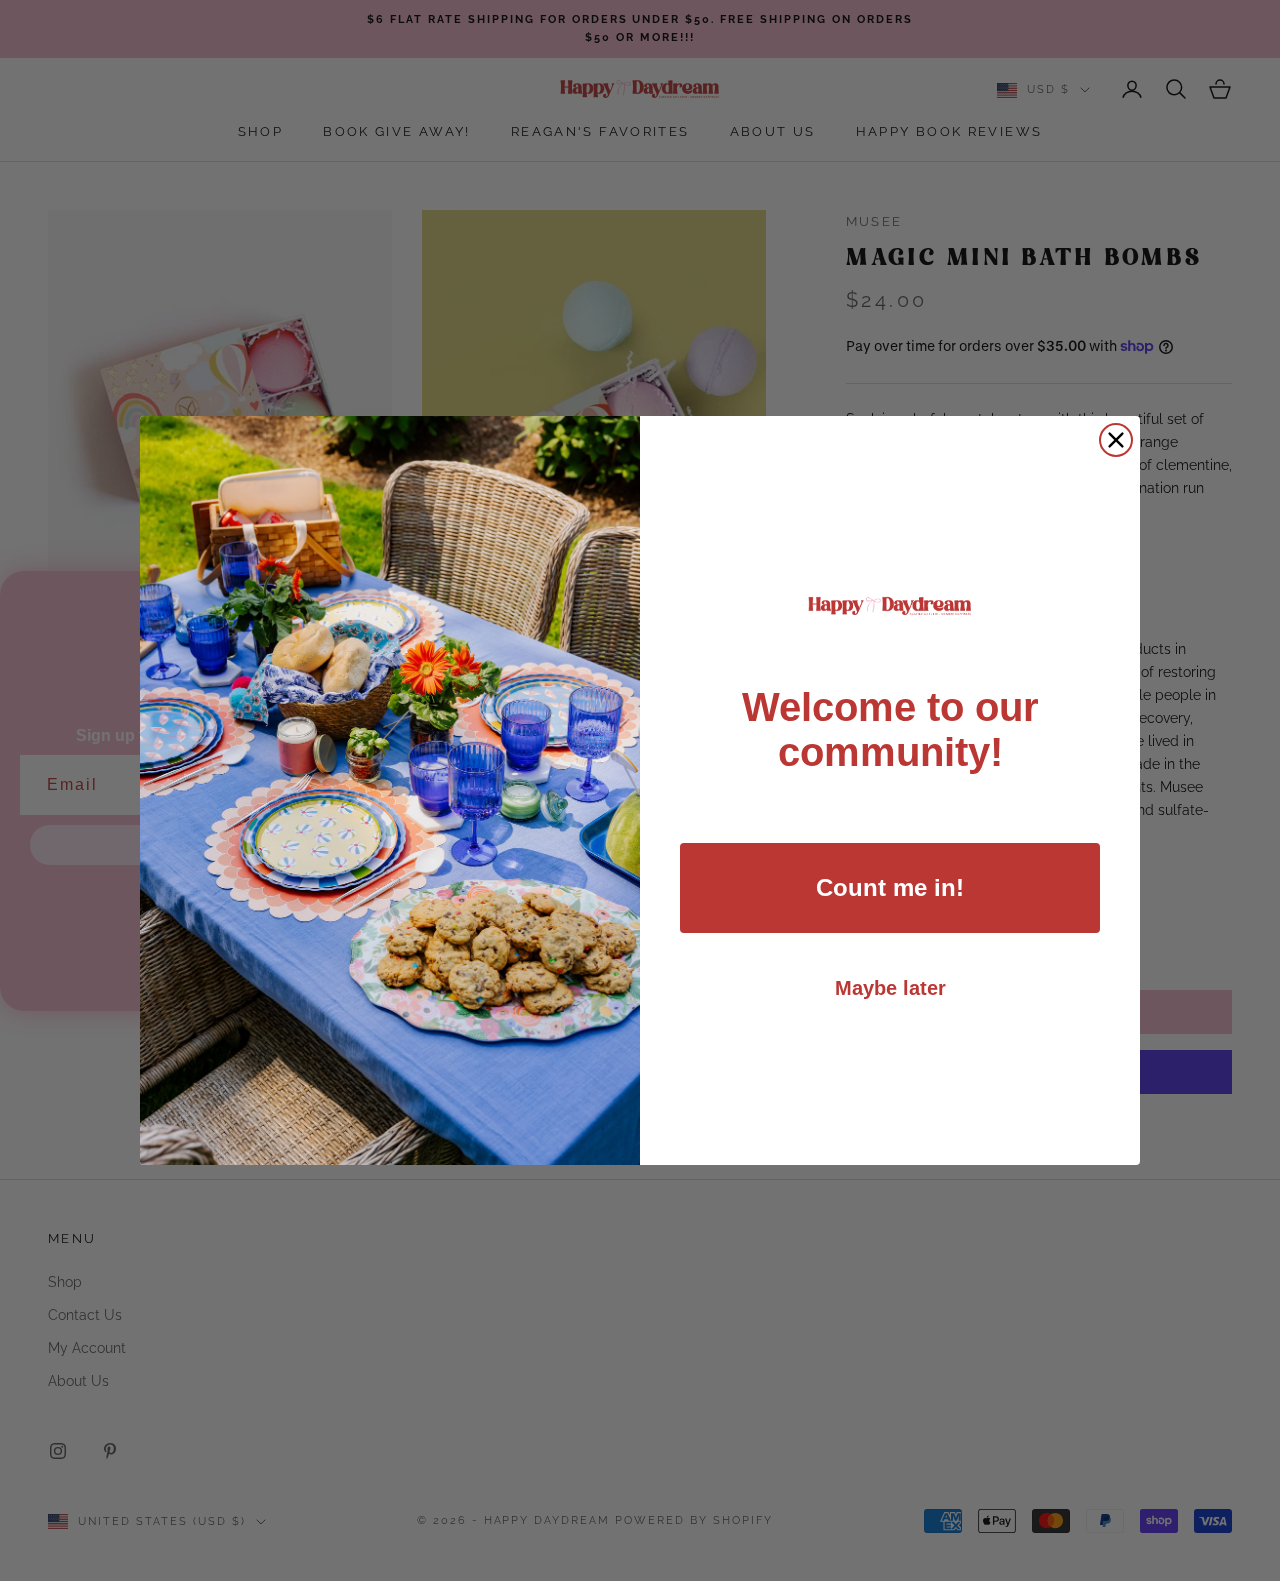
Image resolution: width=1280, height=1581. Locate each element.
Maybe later (890, 988)
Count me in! (890, 887)
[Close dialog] (1116, 440)
